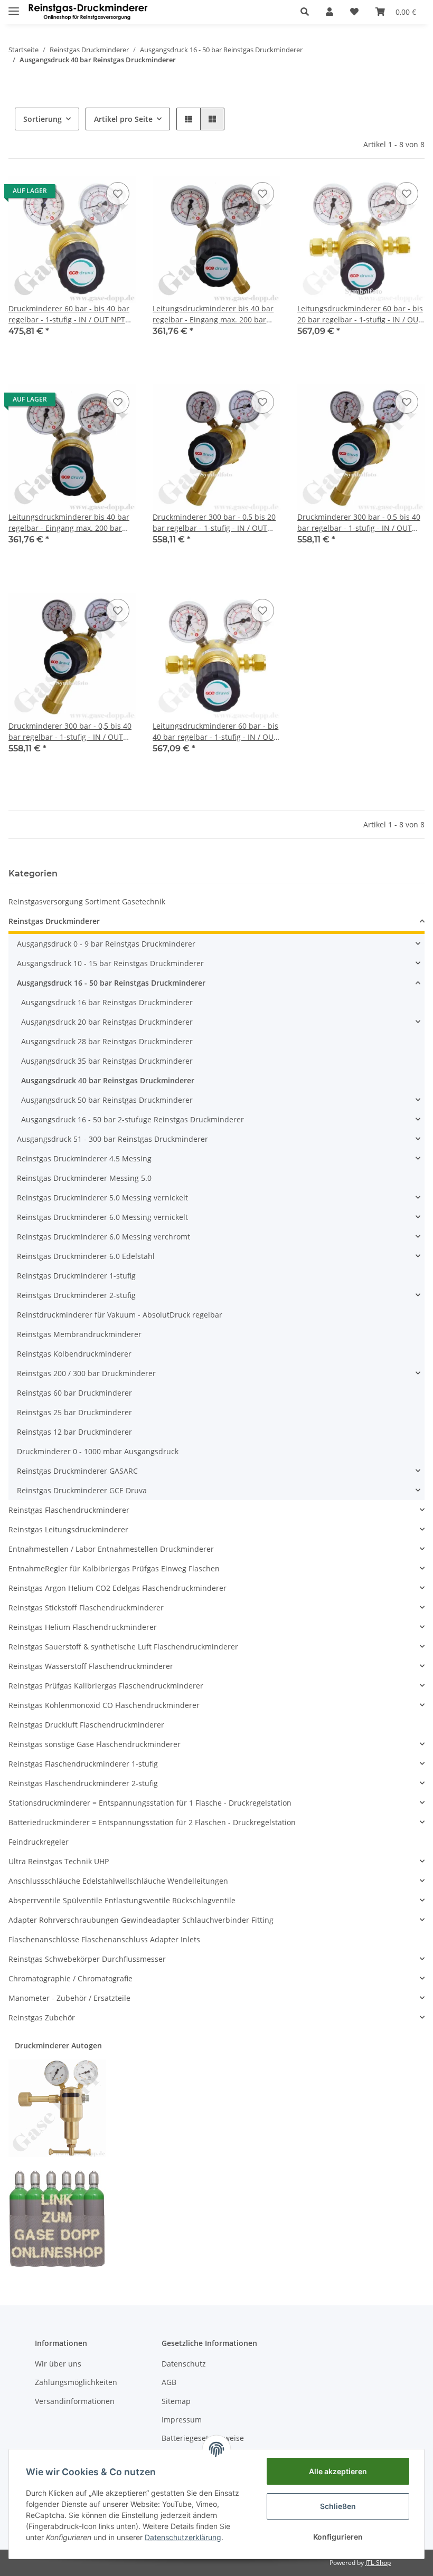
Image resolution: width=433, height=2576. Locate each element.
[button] (305, 12)
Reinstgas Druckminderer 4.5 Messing (84, 1158)
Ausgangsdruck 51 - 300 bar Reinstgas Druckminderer (112, 1139)
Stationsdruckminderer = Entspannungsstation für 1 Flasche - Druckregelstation (150, 1803)
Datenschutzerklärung (183, 2537)
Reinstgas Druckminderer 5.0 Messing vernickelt (102, 1198)
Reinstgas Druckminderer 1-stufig (76, 1276)
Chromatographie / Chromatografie (70, 1978)
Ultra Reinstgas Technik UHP (59, 1861)
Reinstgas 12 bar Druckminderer (74, 1432)
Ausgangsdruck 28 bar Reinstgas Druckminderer (107, 1041)
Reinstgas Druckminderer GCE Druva (82, 1490)
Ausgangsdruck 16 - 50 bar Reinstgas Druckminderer (111, 983)
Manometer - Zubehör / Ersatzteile (69, 1998)
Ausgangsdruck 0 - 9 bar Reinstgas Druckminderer (106, 944)
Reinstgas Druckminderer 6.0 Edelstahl (86, 1256)
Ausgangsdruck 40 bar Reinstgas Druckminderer (108, 1080)
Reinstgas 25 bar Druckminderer (74, 1412)
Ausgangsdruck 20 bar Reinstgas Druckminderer (107, 1022)
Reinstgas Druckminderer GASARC (77, 1471)
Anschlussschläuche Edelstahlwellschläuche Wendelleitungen (118, 1881)
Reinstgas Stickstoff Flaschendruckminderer (86, 1607)
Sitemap (176, 2401)
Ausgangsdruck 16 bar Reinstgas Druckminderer (107, 1002)
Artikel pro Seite (123, 119)
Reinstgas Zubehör (42, 2017)
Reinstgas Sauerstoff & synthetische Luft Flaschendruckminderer (123, 1647)
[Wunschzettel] (354, 12)
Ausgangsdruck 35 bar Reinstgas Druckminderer (107, 1061)
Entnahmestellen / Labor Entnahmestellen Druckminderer (111, 1549)
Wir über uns (58, 2364)
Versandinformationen (75, 2401)
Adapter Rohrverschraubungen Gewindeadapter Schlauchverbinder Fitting (141, 1920)
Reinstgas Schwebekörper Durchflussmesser (87, 1959)
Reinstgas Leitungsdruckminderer (68, 1529)
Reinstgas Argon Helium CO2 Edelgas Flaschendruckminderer (117, 1588)
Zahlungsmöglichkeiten (76, 2382)
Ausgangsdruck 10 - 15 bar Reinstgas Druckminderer (110, 963)
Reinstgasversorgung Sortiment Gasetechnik (87, 901)
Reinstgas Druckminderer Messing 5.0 (84, 1178)
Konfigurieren (338, 2537)
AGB (169, 2382)
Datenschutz (184, 2364)
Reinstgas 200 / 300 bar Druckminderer (86, 1373)
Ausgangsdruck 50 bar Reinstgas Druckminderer (107, 1100)
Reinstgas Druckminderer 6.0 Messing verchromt (103, 1237)
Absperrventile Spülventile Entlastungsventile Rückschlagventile (122, 1900)
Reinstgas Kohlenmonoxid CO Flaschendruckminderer (104, 1705)
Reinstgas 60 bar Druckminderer (74, 1393)
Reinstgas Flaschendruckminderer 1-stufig (83, 1764)
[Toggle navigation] (14, 7)
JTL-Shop (378, 2563)
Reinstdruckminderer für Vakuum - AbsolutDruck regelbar (120, 1315)
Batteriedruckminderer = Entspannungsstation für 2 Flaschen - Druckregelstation (152, 1822)
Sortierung (43, 119)
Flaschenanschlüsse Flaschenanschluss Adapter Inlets (104, 1939)
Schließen (338, 2506)
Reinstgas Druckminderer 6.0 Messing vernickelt (102, 1217)
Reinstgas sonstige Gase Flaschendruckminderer (95, 1744)
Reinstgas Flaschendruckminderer (69, 1510)
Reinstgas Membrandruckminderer (79, 1334)
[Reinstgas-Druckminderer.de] (88, 12)
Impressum (182, 2420)
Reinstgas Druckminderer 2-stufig (76, 1295)
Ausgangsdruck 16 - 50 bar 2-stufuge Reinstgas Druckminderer (133, 1119)
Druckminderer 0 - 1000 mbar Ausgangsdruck (98, 1451)
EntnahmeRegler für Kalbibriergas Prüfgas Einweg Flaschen (114, 1568)
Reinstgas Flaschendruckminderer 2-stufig (83, 1783)
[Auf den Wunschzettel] (118, 194)
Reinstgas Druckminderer (54, 921)
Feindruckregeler (39, 1842)
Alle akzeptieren (338, 2471)
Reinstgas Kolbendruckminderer (74, 1354)
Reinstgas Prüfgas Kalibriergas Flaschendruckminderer (106, 1686)
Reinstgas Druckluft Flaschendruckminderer (86, 1725)
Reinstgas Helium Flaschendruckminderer (83, 1627)
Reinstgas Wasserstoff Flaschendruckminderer (91, 1666)
